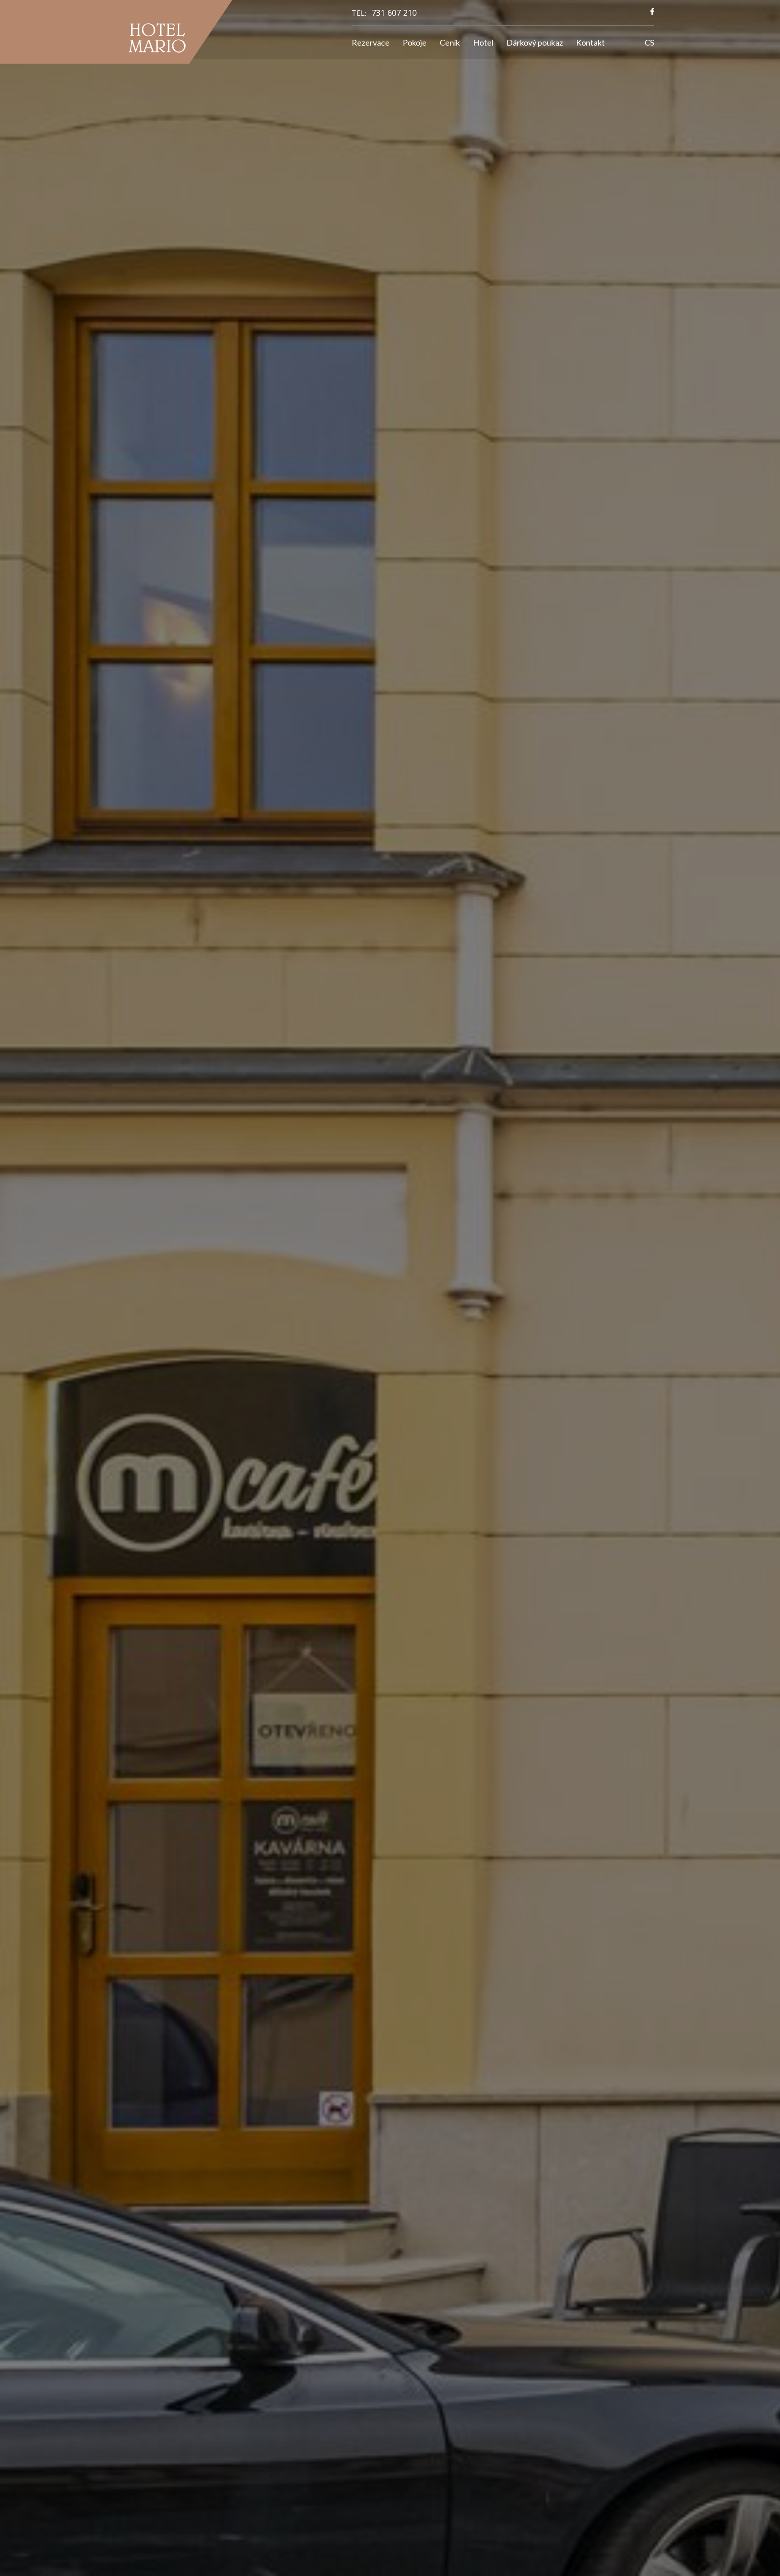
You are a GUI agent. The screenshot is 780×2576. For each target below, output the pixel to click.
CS (649, 42)
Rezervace (371, 42)
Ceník (450, 42)
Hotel (483, 42)
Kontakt (590, 42)
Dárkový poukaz (535, 42)
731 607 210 (394, 13)
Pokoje (415, 42)
